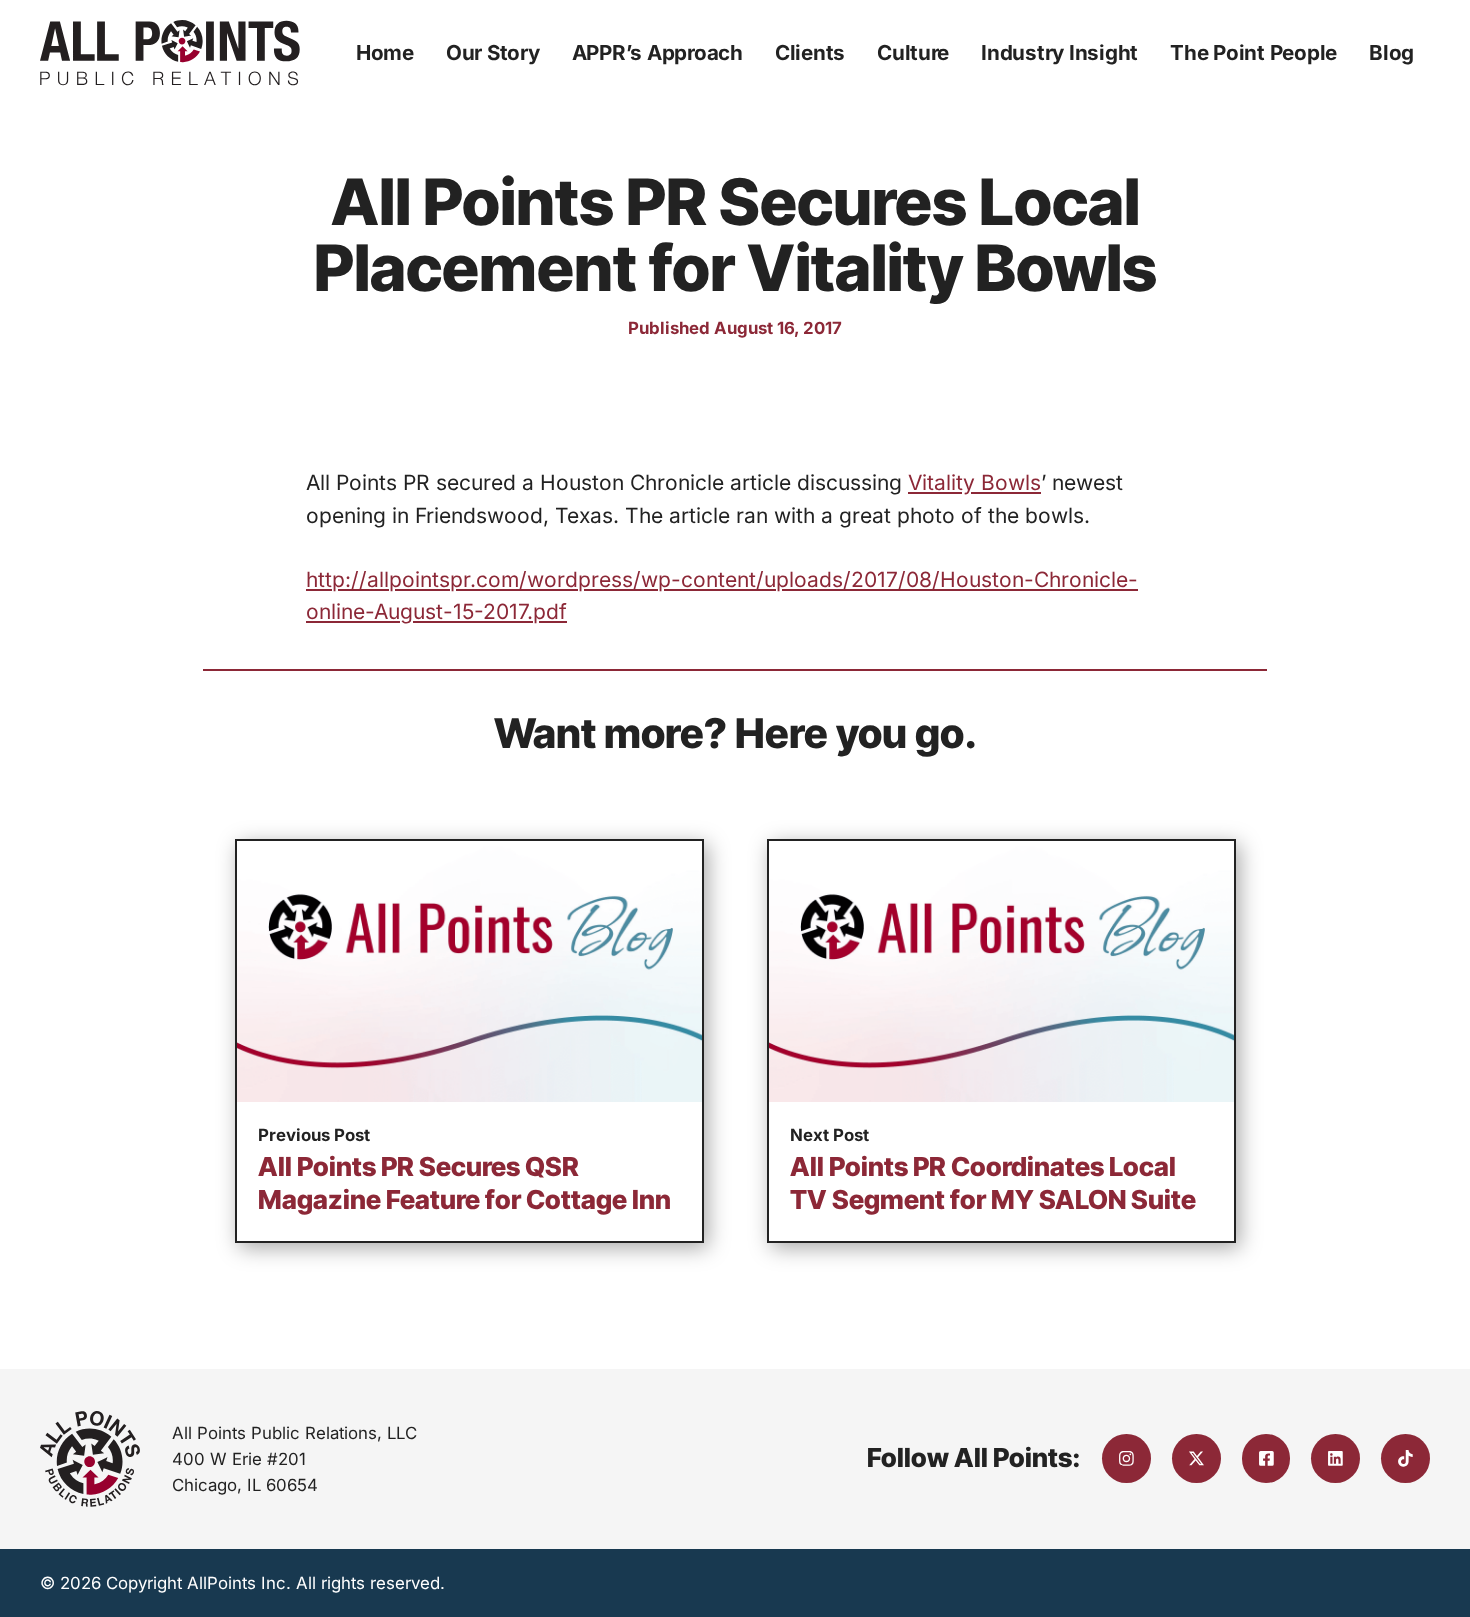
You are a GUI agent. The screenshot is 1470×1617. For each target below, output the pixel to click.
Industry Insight (1059, 52)
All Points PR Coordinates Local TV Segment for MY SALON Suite (993, 1183)
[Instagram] (1126, 1458)
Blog (1391, 52)
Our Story (493, 52)
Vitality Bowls (974, 482)
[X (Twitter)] (1196, 1458)
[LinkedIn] (1335, 1458)
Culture (913, 52)
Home (385, 52)
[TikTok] (1405, 1458)
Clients (810, 52)
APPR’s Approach (657, 52)
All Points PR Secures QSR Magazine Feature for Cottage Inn (464, 1183)
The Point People (1253, 52)
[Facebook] (1266, 1458)
